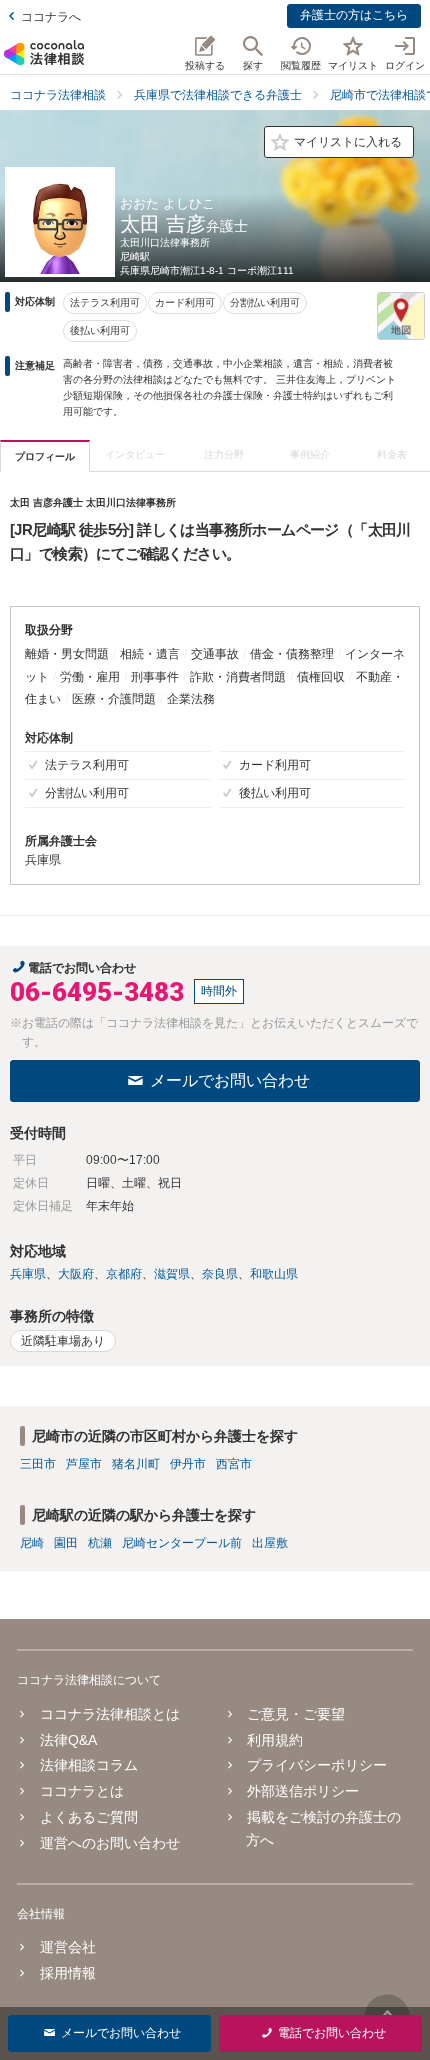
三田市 (38, 1464)
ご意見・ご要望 (296, 1714)
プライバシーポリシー (317, 1765)
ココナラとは (81, 1791)
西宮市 (234, 1464)
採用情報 (67, 1973)
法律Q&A (68, 1740)
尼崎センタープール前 (182, 1543)
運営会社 (67, 1947)
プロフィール (45, 456)
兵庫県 (28, 1274)
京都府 (124, 1274)
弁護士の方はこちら (354, 15)
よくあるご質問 (88, 1817)
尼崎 (32, 1543)
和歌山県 (274, 1274)
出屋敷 (270, 1543)
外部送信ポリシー (303, 1791)
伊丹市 (188, 1464)
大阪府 (76, 1274)
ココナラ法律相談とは (109, 1714)
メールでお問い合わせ (230, 1080)
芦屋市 (84, 1464)
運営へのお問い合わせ (109, 1843)
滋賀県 (172, 1274)
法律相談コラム (88, 1765)
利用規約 (275, 1740)
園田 (66, 1543)
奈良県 (220, 1274)
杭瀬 (100, 1543)
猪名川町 (136, 1464)
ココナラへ (51, 17)
